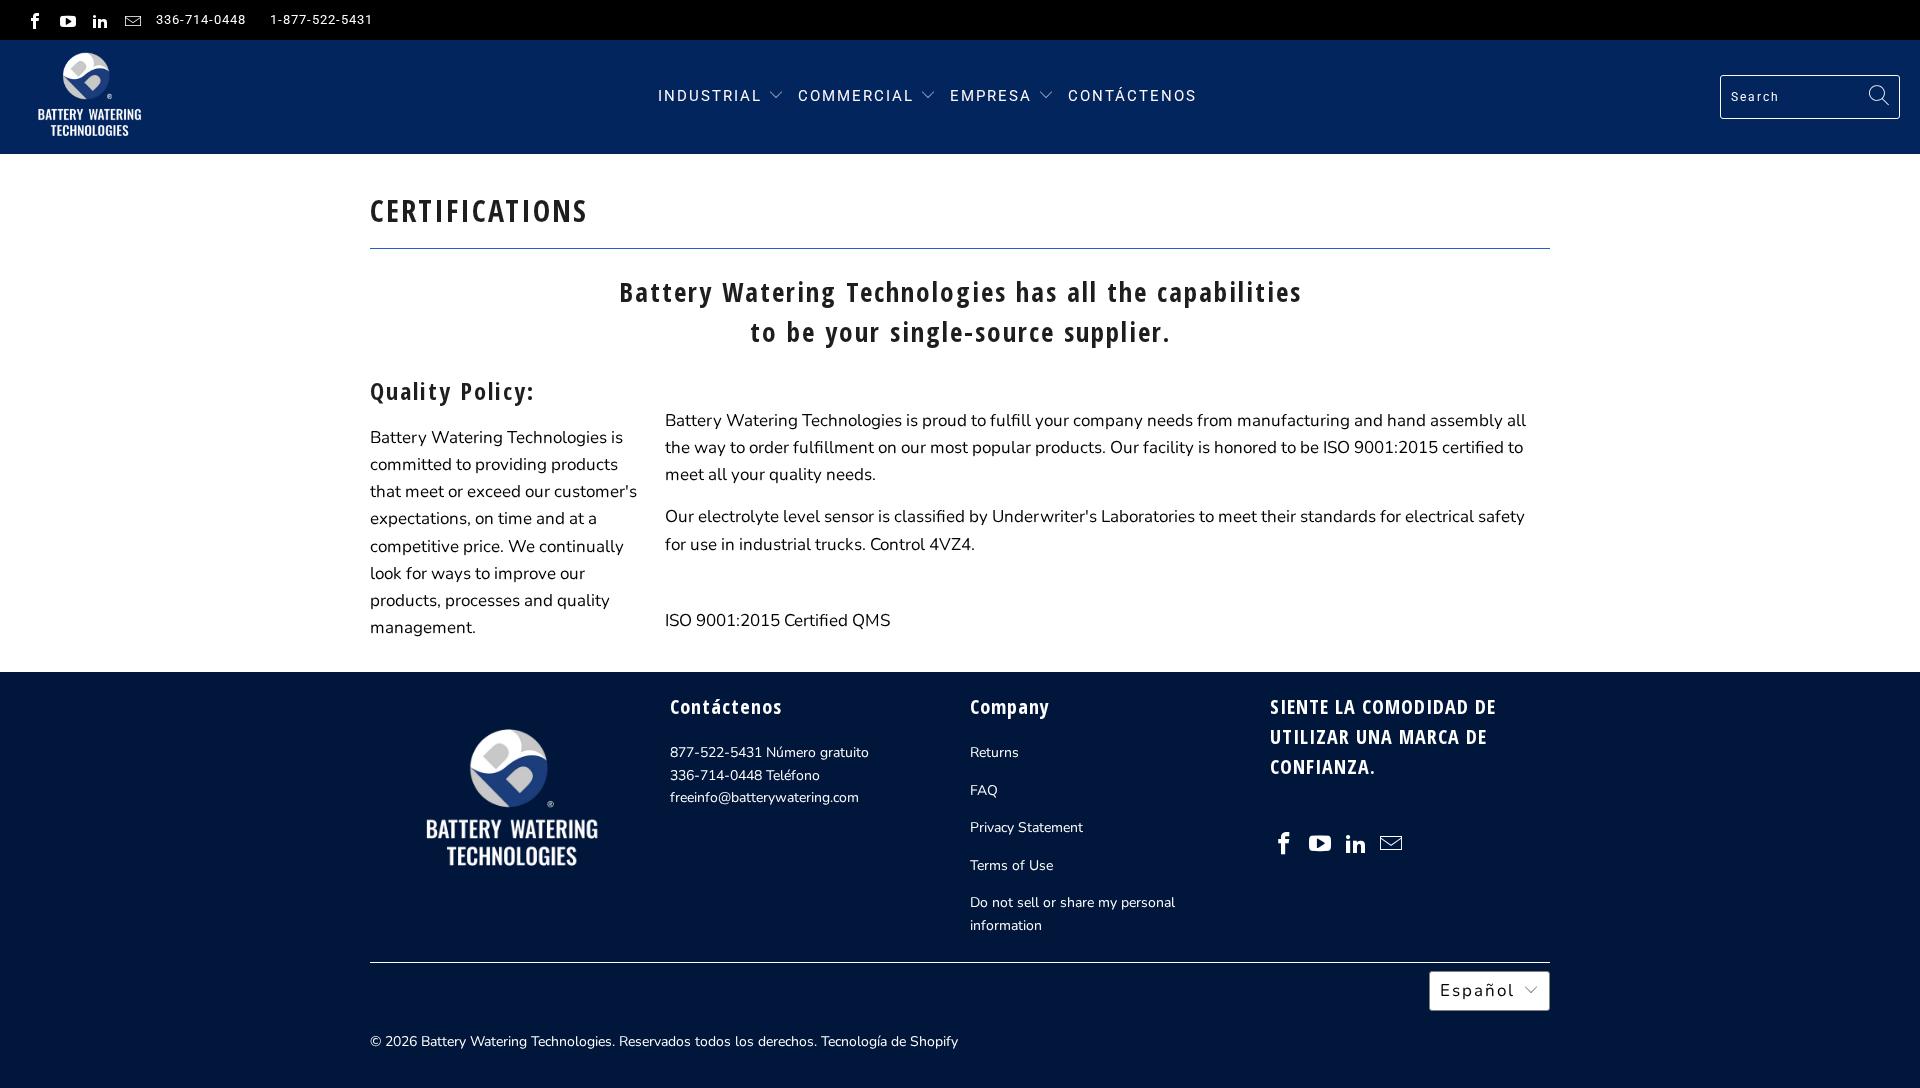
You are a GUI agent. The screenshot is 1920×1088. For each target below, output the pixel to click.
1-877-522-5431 (321, 19)
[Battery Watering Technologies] (87, 97)
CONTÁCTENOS (1132, 96)
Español (1477, 990)
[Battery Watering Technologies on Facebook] (34, 20)
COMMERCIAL (856, 96)
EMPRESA (994, 96)
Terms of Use (1011, 865)
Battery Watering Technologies (516, 1041)
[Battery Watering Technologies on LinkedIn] (99, 20)
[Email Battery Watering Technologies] (131, 20)
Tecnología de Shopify (889, 1041)
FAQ (984, 790)
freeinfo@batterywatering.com (764, 797)
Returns (994, 752)
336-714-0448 (201, 19)
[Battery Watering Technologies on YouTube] (66, 20)
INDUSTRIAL (710, 96)
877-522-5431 (716, 752)
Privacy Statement (1026, 827)
